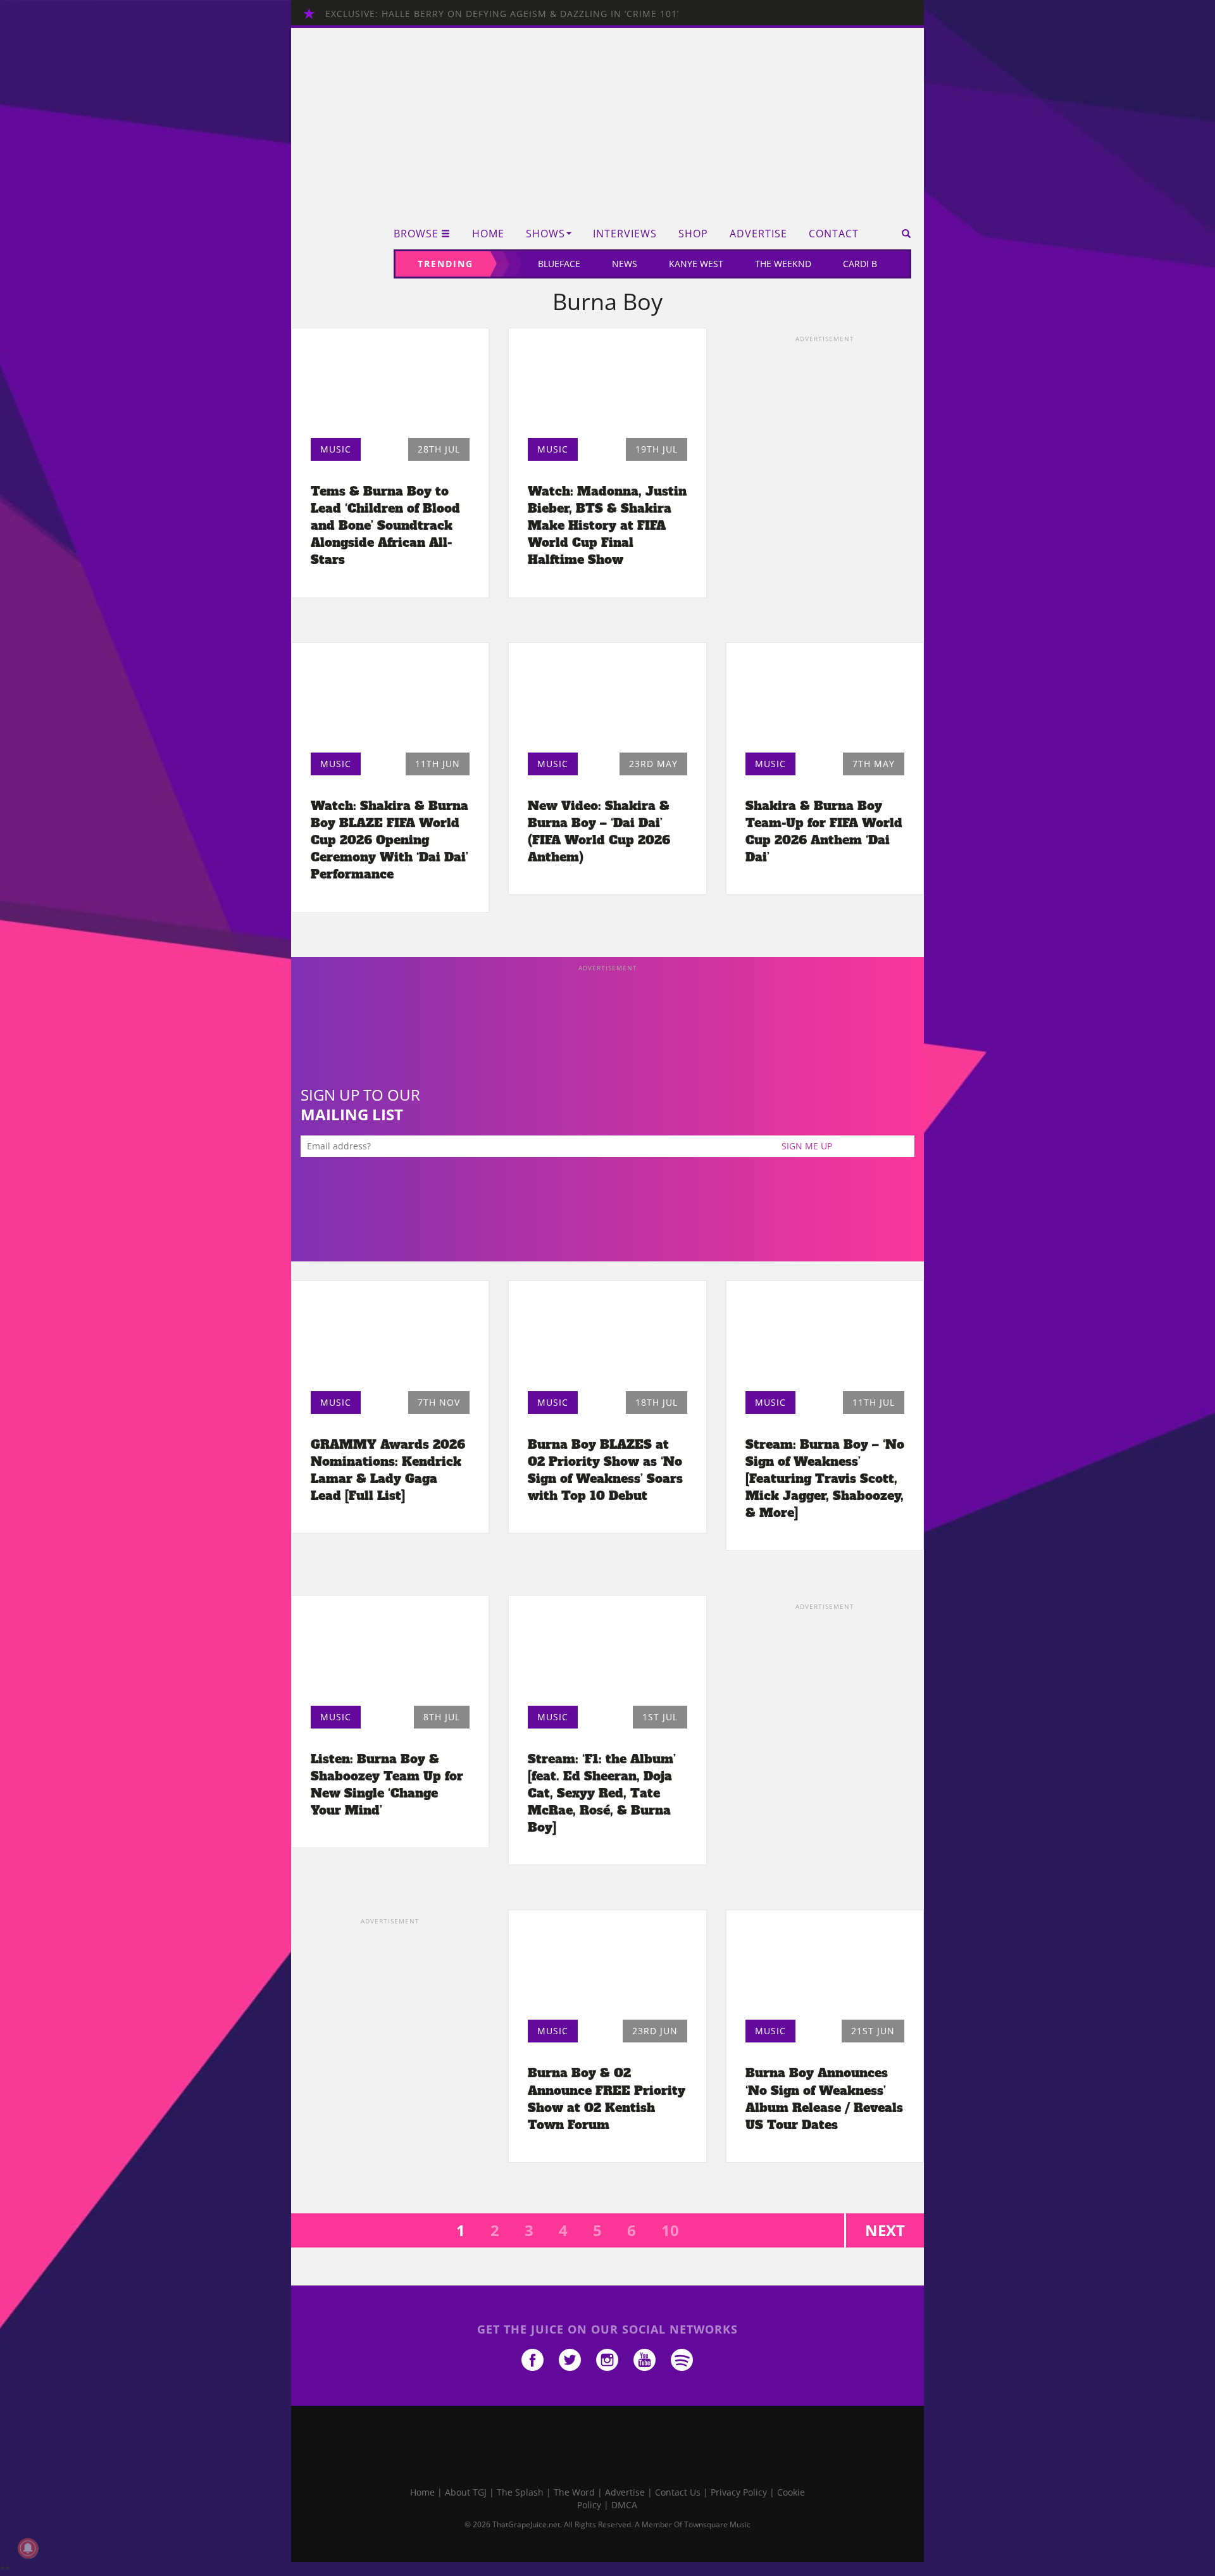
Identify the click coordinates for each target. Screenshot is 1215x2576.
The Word (574, 2492)
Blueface (559, 264)
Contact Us (678, 2492)
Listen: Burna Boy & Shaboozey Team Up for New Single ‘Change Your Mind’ (387, 1785)
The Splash (520, 2492)
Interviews (625, 234)
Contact (834, 234)
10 (670, 2230)
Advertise (758, 234)
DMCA (624, 2505)
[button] (902, 234)
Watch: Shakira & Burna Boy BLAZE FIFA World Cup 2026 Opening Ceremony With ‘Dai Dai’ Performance (389, 840)
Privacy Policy (739, 2492)
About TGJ (466, 2492)
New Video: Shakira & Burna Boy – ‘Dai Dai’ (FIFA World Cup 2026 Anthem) (599, 831)
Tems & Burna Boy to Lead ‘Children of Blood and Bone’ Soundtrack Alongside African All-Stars (385, 526)
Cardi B (860, 264)
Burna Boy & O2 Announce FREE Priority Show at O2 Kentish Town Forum (607, 2098)
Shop (693, 234)
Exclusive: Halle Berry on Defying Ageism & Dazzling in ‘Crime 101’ (502, 14)
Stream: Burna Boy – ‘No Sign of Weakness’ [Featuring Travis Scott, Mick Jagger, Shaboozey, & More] (825, 1479)
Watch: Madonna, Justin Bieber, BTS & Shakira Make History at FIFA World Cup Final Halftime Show (607, 526)
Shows (545, 234)
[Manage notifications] (28, 2548)
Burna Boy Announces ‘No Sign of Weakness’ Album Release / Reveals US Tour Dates (824, 2098)
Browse (416, 234)
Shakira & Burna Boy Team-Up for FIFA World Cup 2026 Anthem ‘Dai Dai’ (824, 831)
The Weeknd (783, 264)
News (625, 264)
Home (488, 234)
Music (336, 449)
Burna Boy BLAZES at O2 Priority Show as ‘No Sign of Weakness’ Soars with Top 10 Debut (605, 1470)
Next (885, 2230)
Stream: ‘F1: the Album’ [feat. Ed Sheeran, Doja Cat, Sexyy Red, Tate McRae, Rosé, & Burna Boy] (602, 1793)
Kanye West (696, 264)
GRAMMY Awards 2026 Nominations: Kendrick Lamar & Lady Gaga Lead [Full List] (388, 1470)
